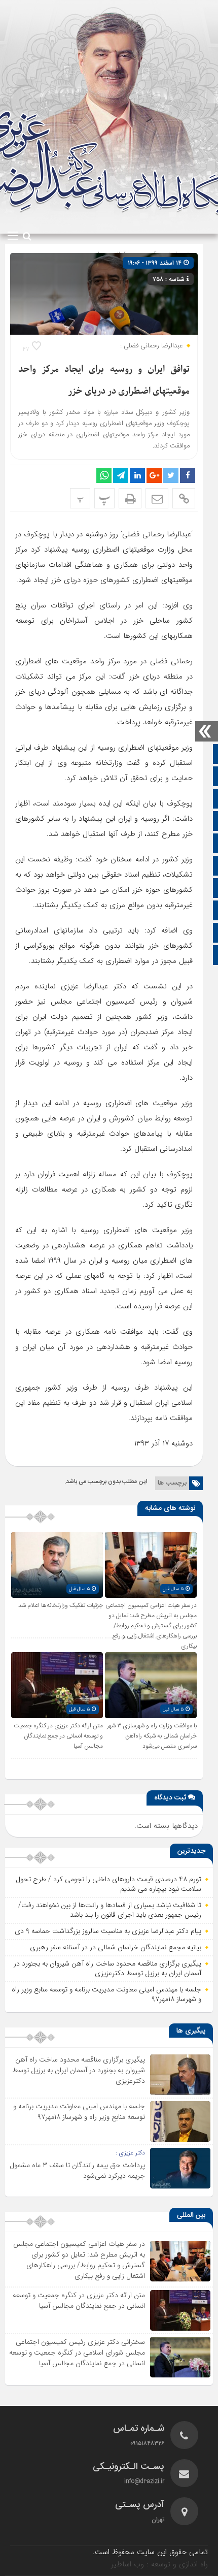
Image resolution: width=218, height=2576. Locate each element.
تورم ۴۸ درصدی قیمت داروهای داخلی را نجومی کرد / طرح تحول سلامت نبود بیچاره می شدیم (108, 1884)
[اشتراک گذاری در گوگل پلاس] (154, 475)
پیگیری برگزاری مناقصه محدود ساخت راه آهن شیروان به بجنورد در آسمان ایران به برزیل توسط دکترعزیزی (107, 1969)
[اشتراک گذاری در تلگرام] (121, 475)
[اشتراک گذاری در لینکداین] (137, 475)
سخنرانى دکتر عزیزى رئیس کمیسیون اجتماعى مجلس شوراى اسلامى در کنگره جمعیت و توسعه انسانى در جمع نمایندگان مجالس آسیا (77, 2353)
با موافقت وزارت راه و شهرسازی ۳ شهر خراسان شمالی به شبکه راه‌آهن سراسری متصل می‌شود (152, 1736)
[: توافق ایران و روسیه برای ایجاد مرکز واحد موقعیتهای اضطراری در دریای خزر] (157, 498)
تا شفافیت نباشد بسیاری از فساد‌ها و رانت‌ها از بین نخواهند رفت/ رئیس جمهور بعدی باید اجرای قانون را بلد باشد (110, 1910)
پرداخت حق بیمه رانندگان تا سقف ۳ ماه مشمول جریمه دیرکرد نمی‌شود (77, 2170)
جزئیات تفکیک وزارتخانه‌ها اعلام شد (61, 1605)
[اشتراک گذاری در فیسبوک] (188, 475)
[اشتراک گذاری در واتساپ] (104, 475)
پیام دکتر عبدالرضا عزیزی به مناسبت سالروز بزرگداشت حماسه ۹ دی (108, 1931)
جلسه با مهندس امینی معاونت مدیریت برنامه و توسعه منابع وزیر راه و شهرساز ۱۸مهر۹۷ (106, 1994)
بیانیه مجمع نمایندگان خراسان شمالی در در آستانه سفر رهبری (116, 1947)
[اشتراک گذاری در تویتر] (171, 475)
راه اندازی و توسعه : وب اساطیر (159, 2564)
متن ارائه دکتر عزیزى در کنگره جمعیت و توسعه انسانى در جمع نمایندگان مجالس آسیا (58, 1736)
